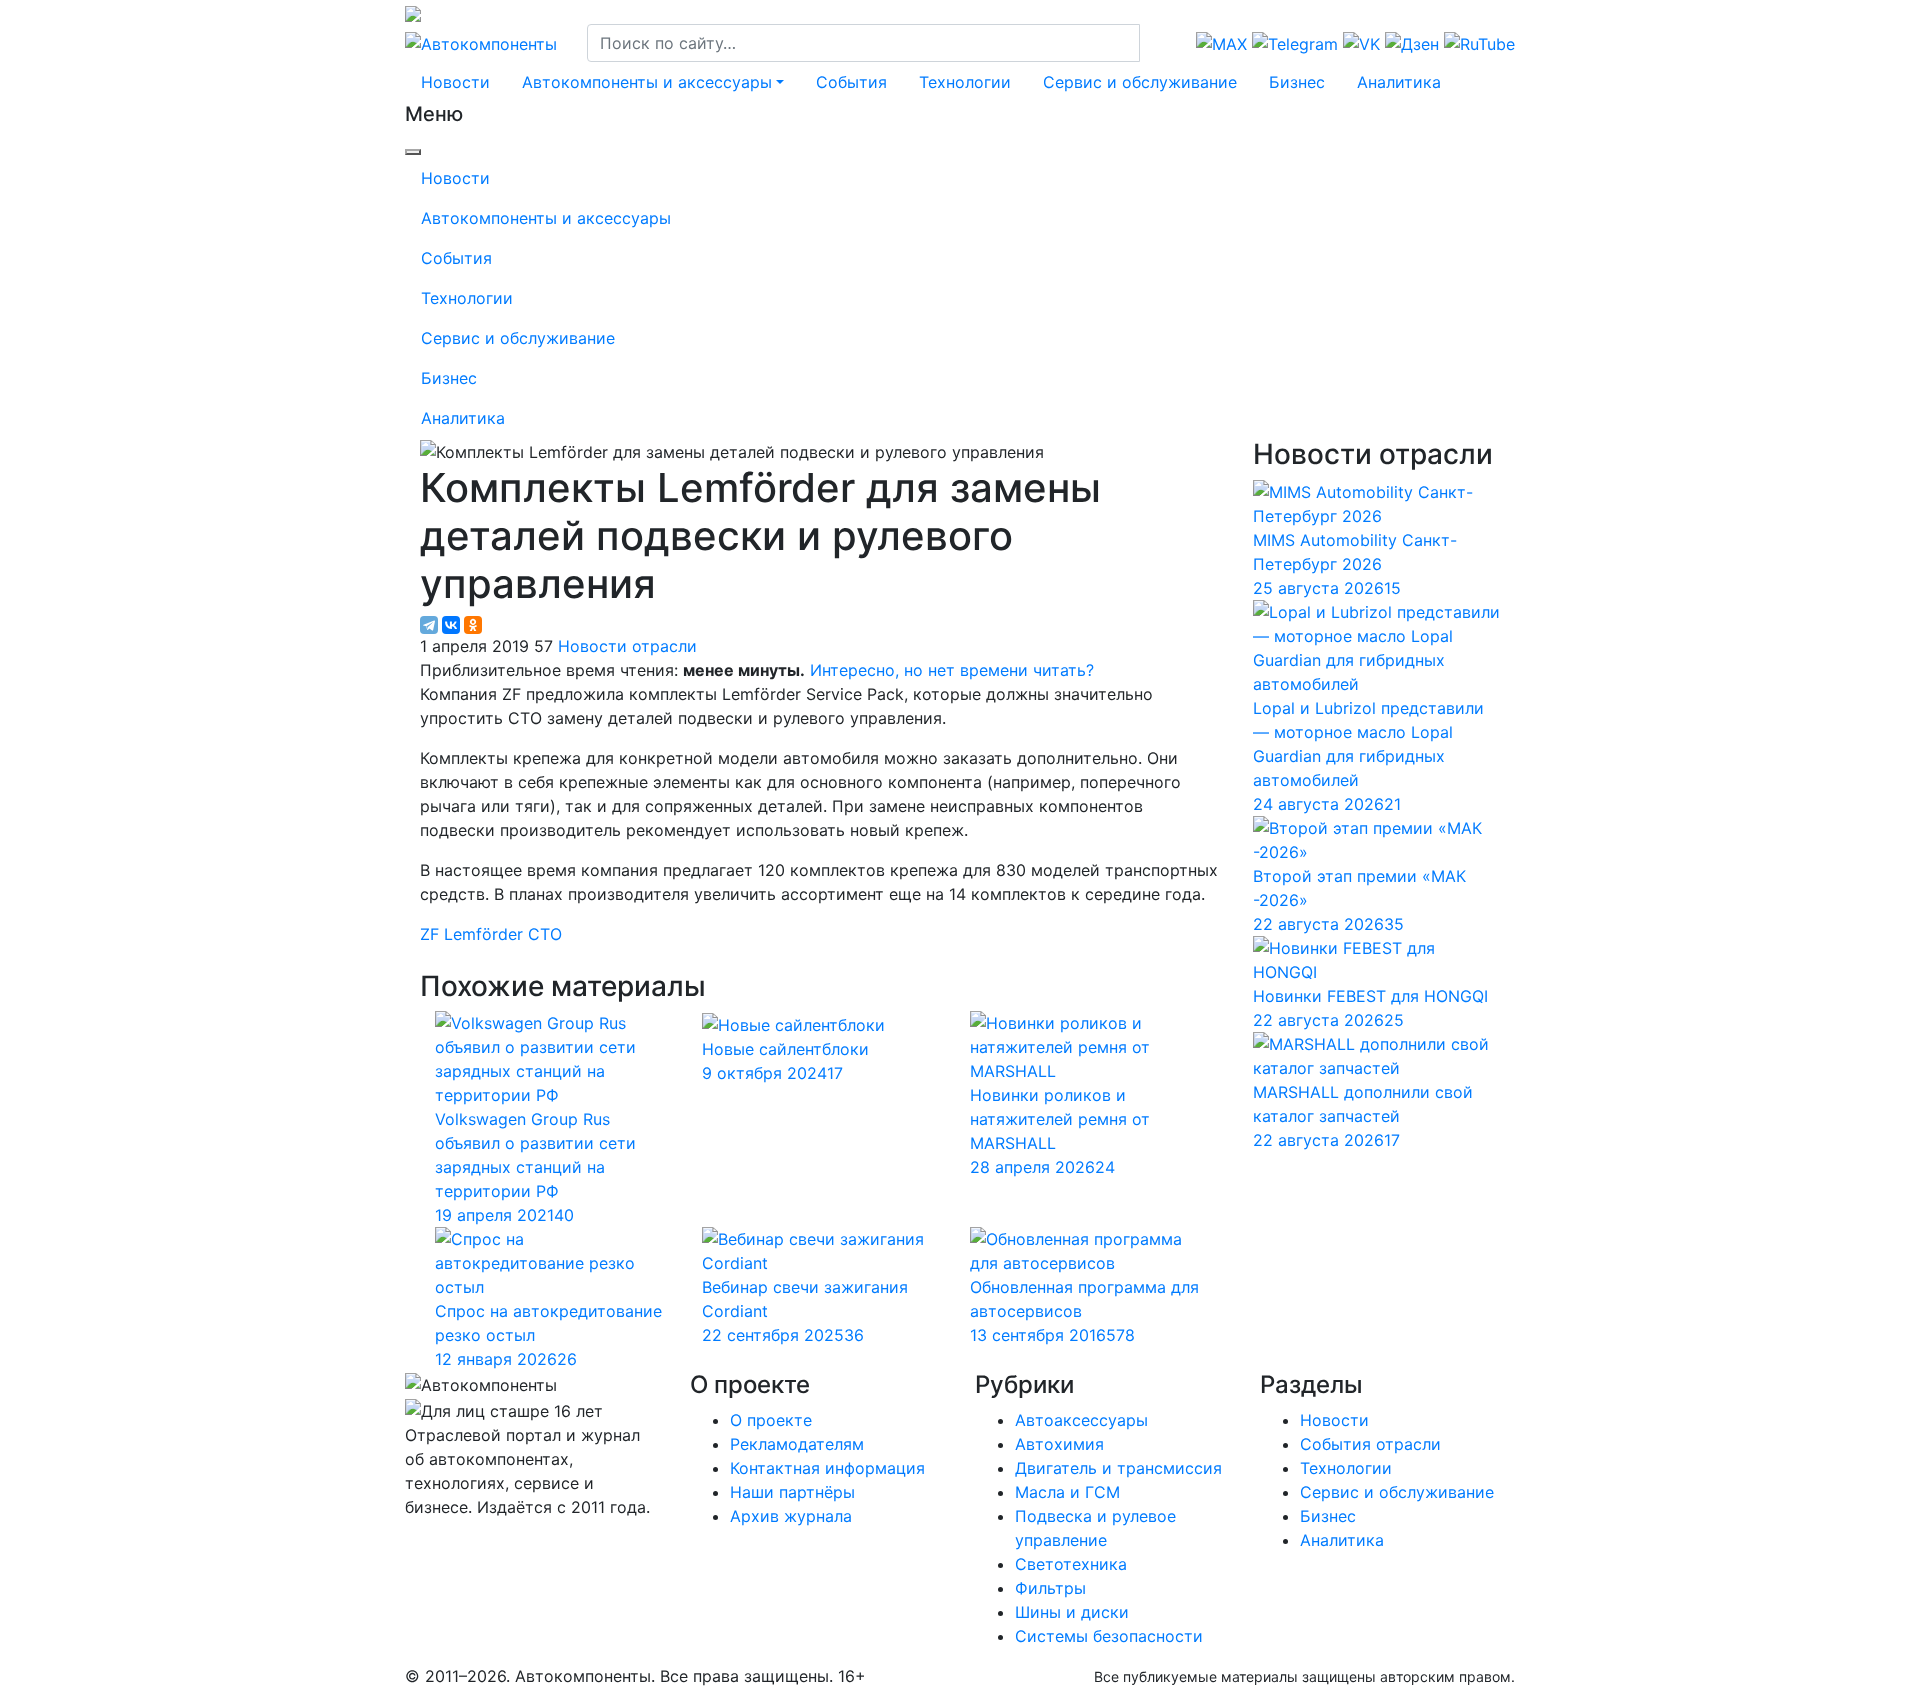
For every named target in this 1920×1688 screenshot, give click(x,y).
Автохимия (1059, 1444)
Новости (455, 82)
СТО (545, 934)
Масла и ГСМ (1067, 1492)
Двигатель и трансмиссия (1118, 1468)
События (851, 82)
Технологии (965, 82)
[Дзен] (422, 1547)
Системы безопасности (1109, 1636)
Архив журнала (791, 1516)
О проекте (771, 1420)
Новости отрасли (627, 646)
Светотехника (1071, 1564)
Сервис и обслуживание (1140, 82)
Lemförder (483, 934)
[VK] (417, 1547)
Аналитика (1399, 82)
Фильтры (1050, 1588)
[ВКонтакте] (451, 625)
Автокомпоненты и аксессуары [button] (647, 82)
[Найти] (1153, 43)
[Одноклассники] (473, 625)
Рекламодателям (797, 1444)
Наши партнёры (792, 1492)
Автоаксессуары (1081, 1420)
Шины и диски (1072, 1612)
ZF (429, 934)
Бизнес (1297, 82)
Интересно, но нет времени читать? (952, 670)
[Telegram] (429, 625)
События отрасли (1370, 1444)
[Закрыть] (413, 152)
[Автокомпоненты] (481, 42)
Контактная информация (827, 1468)
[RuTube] (407, 1547)
